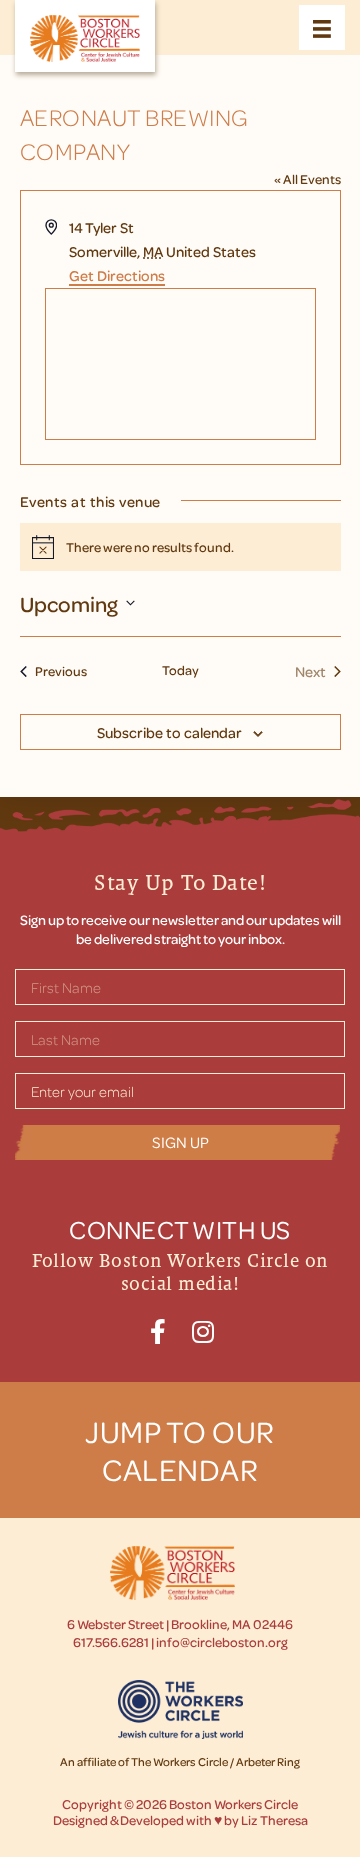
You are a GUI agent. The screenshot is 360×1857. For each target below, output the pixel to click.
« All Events (307, 178)
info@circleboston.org (222, 1641)
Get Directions (117, 275)
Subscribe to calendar (169, 732)
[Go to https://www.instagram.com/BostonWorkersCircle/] (202, 1328)
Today (180, 669)
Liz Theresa (274, 1819)
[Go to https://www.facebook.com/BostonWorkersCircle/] (157, 1328)
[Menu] (322, 27)
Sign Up (180, 1142)
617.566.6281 (111, 1641)
